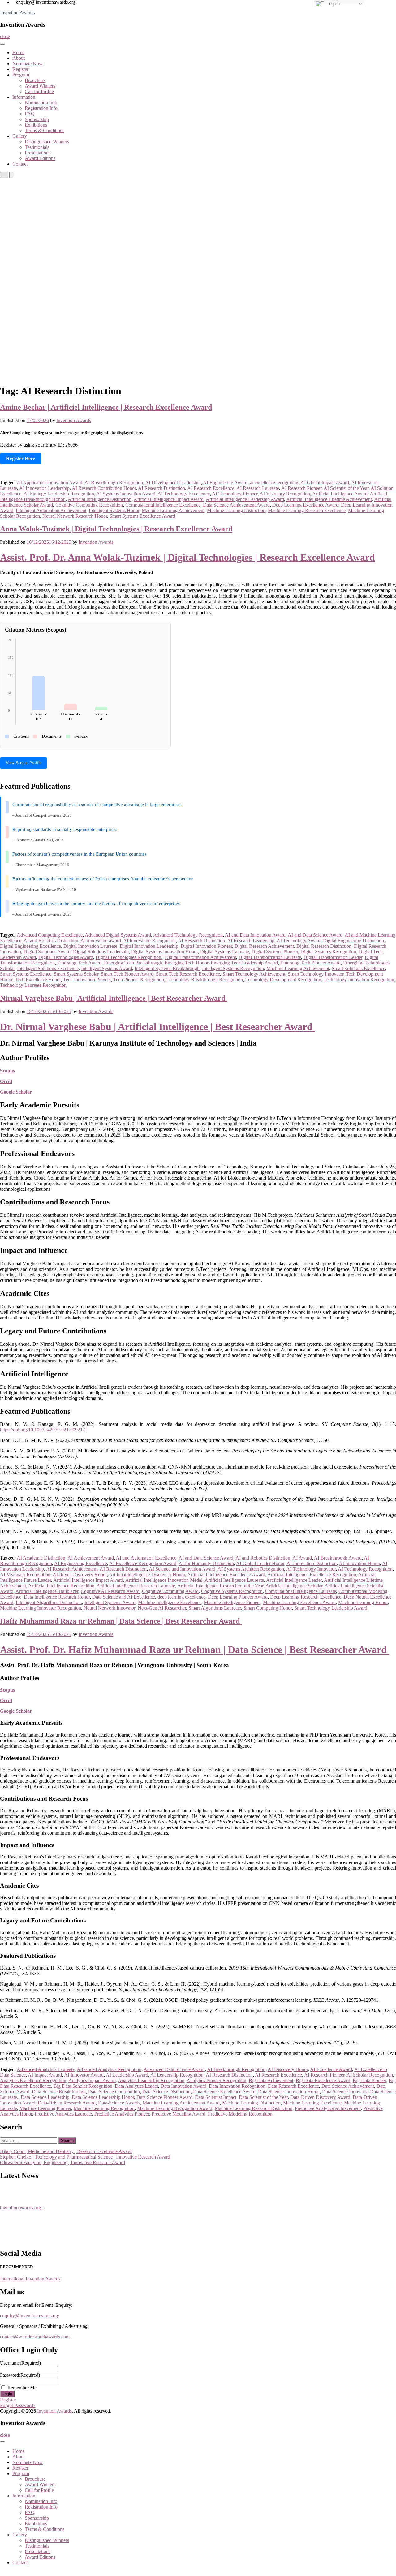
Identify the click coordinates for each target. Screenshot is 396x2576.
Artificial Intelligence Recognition (61, 1586)
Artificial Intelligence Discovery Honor (147, 1575)
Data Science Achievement (348, 2086)
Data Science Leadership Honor (103, 2097)
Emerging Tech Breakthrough (133, 963)
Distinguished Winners (47, 142)
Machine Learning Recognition (104, 2108)
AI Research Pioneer (301, 488)
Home (18, 52)
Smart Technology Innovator (316, 974)
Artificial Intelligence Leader (294, 1580)
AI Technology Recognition (365, 1569)
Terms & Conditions (45, 130)
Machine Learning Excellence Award (299, 1602)
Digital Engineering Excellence (30, 946)
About (19, 58)
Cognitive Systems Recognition (232, 1591)
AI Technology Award (299, 941)
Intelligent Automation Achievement (51, 510)
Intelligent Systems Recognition (233, 968)
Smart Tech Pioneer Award (127, 974)
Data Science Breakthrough (59, 2092)
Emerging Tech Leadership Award (244, 963)
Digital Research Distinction (324, 946)
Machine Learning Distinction (236, 510)
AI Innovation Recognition (149, 941)
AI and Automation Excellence (146, 1558)
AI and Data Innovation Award (255, 935)
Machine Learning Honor (363, 1602)
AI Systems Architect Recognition (251, 1569)
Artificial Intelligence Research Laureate (136, 1586)
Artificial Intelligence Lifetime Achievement (329, 499)
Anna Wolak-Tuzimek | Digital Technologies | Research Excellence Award (116, 529)
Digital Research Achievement (264, 946)
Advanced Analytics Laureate (46, 2069)
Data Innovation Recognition (237, 2086)
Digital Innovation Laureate (90, 946)
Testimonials (37, 147)
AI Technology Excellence (184, 494)
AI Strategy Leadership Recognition (59, 494)
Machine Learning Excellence (312, 2103)
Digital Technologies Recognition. (129, 957)
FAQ (30, 114)
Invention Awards (17, 13)
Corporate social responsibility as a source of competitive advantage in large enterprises (97, 805)
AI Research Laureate (258, 488)
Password (20, 2375)
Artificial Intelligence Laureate (234, 1580)
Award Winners (40, 86)
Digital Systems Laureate (225, 952)
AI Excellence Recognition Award (143, 1563)
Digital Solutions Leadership (101, 952)
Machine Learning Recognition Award (175, 2108)
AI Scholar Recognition (370, 2075)
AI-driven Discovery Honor (80, 1575)
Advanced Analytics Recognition (109, 2069)
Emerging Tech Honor (186, 963)
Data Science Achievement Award (236, 505)
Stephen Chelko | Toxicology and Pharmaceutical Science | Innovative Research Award (85, 2157)
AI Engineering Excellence (81, 1563)
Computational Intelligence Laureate (301, 1591)
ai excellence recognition (274, 483)
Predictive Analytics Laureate (63, 2114)
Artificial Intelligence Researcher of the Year (220, 1586)
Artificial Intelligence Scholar (294, 1586)
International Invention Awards (30, 2279)
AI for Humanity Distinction (206, 1563)
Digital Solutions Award (47, 952)
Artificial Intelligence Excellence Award (226, 1575)
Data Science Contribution (114, 2092)
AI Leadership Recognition (177, 2075)
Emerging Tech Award (79, 963)
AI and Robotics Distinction (51, 941)
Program (21, 75)
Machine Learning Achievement (173, 510)
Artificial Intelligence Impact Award (169, 499)
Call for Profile (39, 91)
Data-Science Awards (119, 2103)
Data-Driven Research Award (67, 2103)
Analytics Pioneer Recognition (216, 2080)
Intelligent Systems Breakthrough (167, 968)
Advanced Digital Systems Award (118, 935)
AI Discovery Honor (288, 2069)
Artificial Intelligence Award (340, 494)
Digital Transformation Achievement (200, 957)
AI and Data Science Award (315, 935)
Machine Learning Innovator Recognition (41, 1608)
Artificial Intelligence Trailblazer (47, 1591)
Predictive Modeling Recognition (240, 2114)
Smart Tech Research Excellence (188, 974)
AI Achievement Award (91, 1558)
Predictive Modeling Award (179, 2114)
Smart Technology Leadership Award (331, 1608)
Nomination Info (41, 103)
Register (20, 69)
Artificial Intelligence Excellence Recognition (312, 1575)
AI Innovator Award (84, 2075)
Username (20, 2363)
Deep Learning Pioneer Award (238, 1597)
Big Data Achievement (271, 2080)
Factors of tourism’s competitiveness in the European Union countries (80, 854)
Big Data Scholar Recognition (83, 2086)
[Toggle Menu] (2, 44)
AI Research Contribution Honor (104, 488)
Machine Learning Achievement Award (181, 2103)
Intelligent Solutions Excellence (48, 968)
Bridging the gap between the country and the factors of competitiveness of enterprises (96, 904)
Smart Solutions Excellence (358, 968)
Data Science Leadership (45, 2097)
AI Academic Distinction (41, 1558)
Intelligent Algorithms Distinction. (49, 1602)
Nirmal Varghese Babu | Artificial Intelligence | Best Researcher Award (114, 998)
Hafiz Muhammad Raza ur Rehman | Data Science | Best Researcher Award (121, 1621)
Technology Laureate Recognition (33, 985)
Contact (20, 164)
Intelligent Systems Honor (114, 510)
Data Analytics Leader (136, 2086)
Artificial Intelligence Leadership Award (245, 499)
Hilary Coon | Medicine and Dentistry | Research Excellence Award (66, 2151)
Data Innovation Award (183, 2086)
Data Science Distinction (166, 2092)
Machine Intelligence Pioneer (232, 1602)
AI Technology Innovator (311, 1569)
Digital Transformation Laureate (270, 957)
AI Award (302, 1558)
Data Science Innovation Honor (289, 2092)
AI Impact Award (45, 2075)
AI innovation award (101, 941)
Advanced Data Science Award (174, 2069)
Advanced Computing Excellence (50, 935)
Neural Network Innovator (109, 1608)
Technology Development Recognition (283, 979)
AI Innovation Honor (359, 1563)
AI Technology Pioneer (235, 494)
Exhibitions (36, 125)
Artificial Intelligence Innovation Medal (164, 1580)
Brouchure (35, 80)
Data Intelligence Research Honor (57, 1597)
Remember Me (22, 2388)
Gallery (20, 136)
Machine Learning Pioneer (45, 2108)
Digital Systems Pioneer (275, 952)
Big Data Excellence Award (323, 2080)
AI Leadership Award (127, 2075)
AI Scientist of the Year (346, 488)
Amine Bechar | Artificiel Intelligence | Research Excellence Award (106, 407)
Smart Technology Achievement (254, 974)
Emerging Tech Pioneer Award (310, 963)
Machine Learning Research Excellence (307, 510)
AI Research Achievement (72, 1569)
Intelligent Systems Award (107, 968)
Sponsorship (37, 119)
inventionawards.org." (22, 2200)
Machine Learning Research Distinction (254, 2108)
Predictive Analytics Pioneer (122, 2114)
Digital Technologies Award (66, 957)
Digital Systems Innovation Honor (164, 952)
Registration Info (41, 108)
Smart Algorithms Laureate (215, 1608)
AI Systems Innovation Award (126, 494)
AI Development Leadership (173, 483)
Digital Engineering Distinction (353, 941)
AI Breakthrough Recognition (114, 483)
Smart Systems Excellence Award (142, 516)
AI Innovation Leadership (44, 488)
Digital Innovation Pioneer (206, 946)
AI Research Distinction (161, 488)
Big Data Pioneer (369, 2080)
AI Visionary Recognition (285, 494)
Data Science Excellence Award (224, 2092)
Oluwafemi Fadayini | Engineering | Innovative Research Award (62, 2162)
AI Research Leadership (251, 941)
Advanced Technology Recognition (188, 935)
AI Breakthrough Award (338, 1558)
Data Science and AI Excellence (124, 1597)
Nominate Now (28, 64)
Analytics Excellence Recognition (33, 2080)
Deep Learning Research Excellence (306, 1597)
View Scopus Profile (24, 763)
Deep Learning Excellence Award (305, 505)
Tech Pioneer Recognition (139, 979)
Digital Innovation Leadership (149, 946)
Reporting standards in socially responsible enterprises (65, 829)
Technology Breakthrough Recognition (205, 979)
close (5, 36)
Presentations (38, 153)
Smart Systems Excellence (26, 974)
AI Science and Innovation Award (182, 1569)
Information (24, 97)
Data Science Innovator (345, 2092)
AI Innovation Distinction (312, 1563)
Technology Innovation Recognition (359, 979)
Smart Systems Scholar (76, 974)
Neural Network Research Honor (75, 516)
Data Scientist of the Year (263, 2097)
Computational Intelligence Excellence (163, 505)
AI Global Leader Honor (260, 1563)
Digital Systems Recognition (328, 952)
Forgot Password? (18, 2405)
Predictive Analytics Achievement (328, 2108)
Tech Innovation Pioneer (87, 979)
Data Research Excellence (293, 2086)
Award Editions (40, 158)
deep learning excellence (181, 1597)
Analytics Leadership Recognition (151, 2080)
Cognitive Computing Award (170, 1591)
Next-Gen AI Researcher (162, 1608)
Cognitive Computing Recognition (89, 505)
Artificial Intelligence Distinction (100, 499)
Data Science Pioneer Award (164, 2097)
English (332, 4)
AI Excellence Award (331, 2069)
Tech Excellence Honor (38, 979)
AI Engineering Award (225, 483)
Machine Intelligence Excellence (170, 1602)
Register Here (21, 458)
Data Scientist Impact (216, 2097)
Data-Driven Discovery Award (320, 2097)
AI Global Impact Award (325, 483)
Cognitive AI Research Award (110, 1591)
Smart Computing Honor (268, 1608)
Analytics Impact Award (92, 2080)
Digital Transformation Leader (333, 957)
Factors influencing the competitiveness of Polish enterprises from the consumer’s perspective (103, 879)
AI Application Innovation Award (49, 483)
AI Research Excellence (211, 488)
